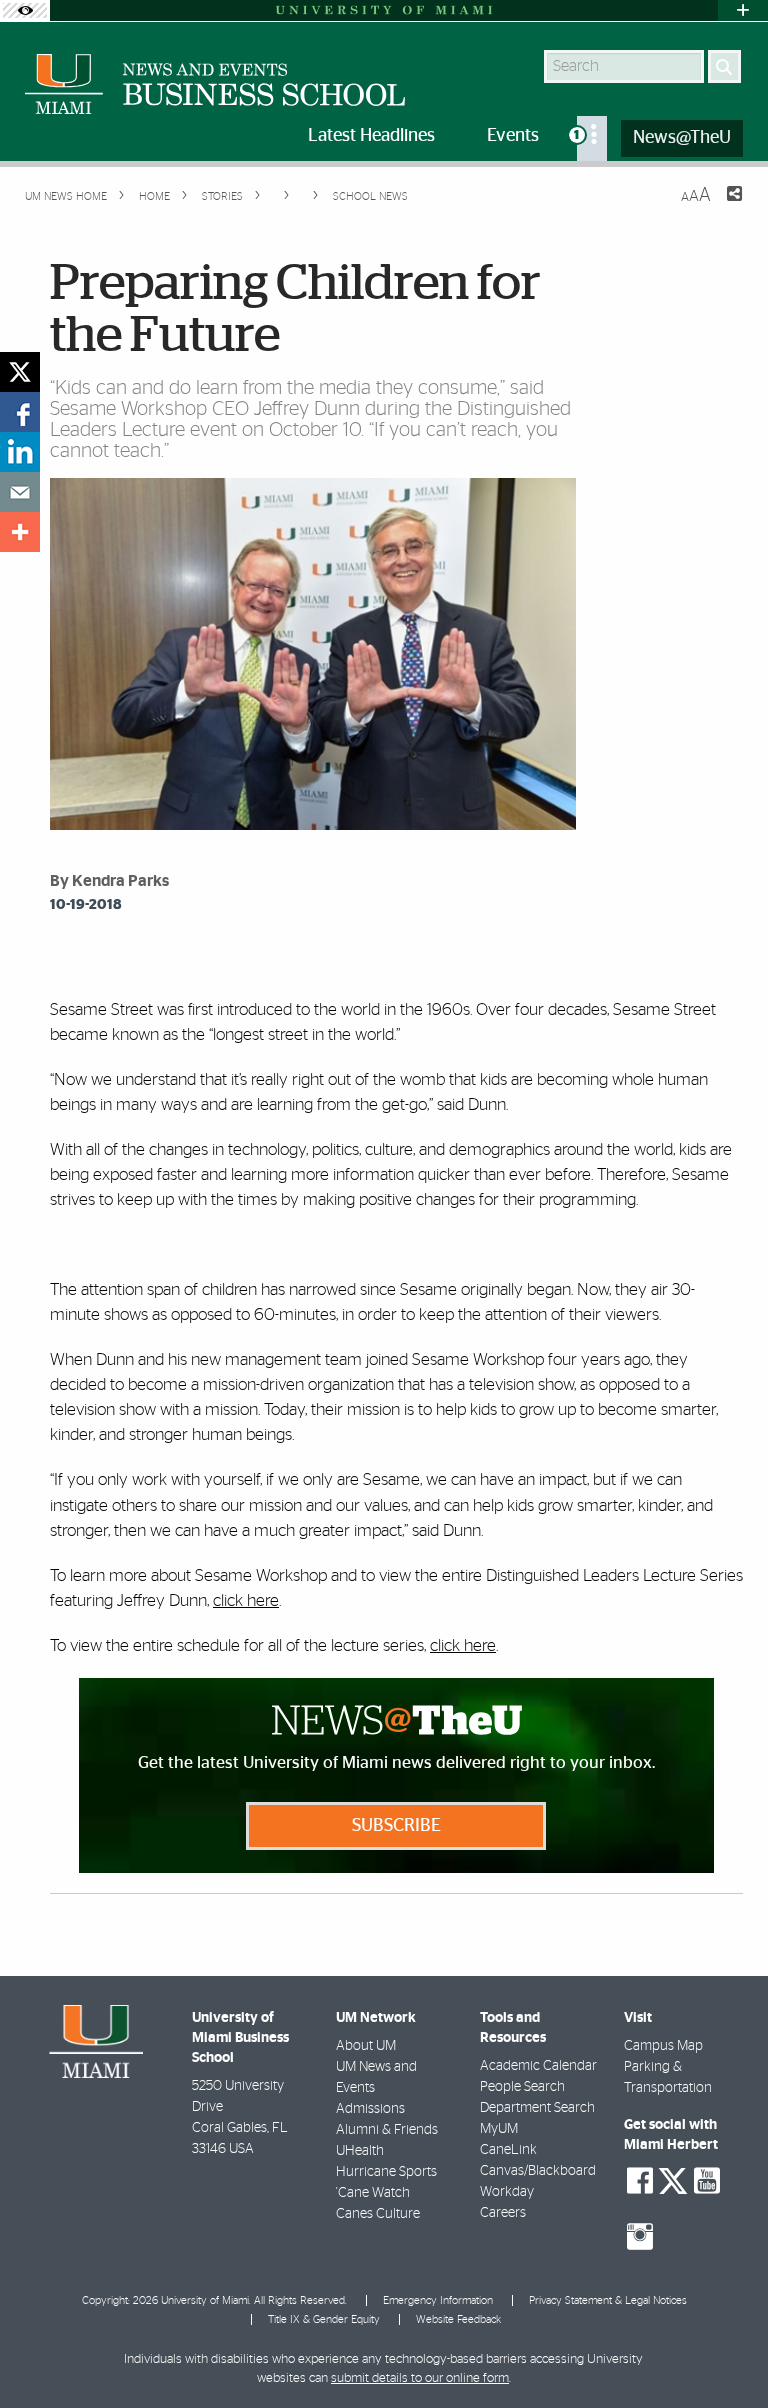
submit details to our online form (420, 2378)
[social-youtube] (707, 2181)
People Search (522, 2087)
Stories (221, 196)
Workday (507, 2192)
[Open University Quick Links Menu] (743, 10)
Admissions (370, 2109)
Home (153, 196)
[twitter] (20, 372)
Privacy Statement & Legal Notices (608, 2300)
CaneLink (508, 2150)
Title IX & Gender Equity (324, 2319)
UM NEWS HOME (66, 196)
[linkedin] (20, 452)
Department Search (537, 2108)
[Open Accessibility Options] (25, 10)
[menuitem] (592, 138)
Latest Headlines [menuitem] (371, 136)
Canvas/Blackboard (538, 2171)
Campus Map (663, 2046)
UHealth (360, 2151)
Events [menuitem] (513, 136)
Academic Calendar (538, 2066)
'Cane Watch (373, 2193)
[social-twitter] (673, 2179)
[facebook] (20, 412)
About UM (366, 2046)
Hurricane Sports (386, 2172)
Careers (503, 2213)
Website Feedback (458, 2319)
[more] (20, 532)
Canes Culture (378, 2214)
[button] (725, 2353)
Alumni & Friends (387, 2130)
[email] (20, 492)
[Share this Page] (722, 206)
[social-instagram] (640, 2237)
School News (370, 196)
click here (246, 1600)
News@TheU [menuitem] (682, 138)
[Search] (724, 66)
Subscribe (396, 1826)
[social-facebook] (640, 2181)
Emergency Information (438, 2300)
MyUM (499, 2129)
